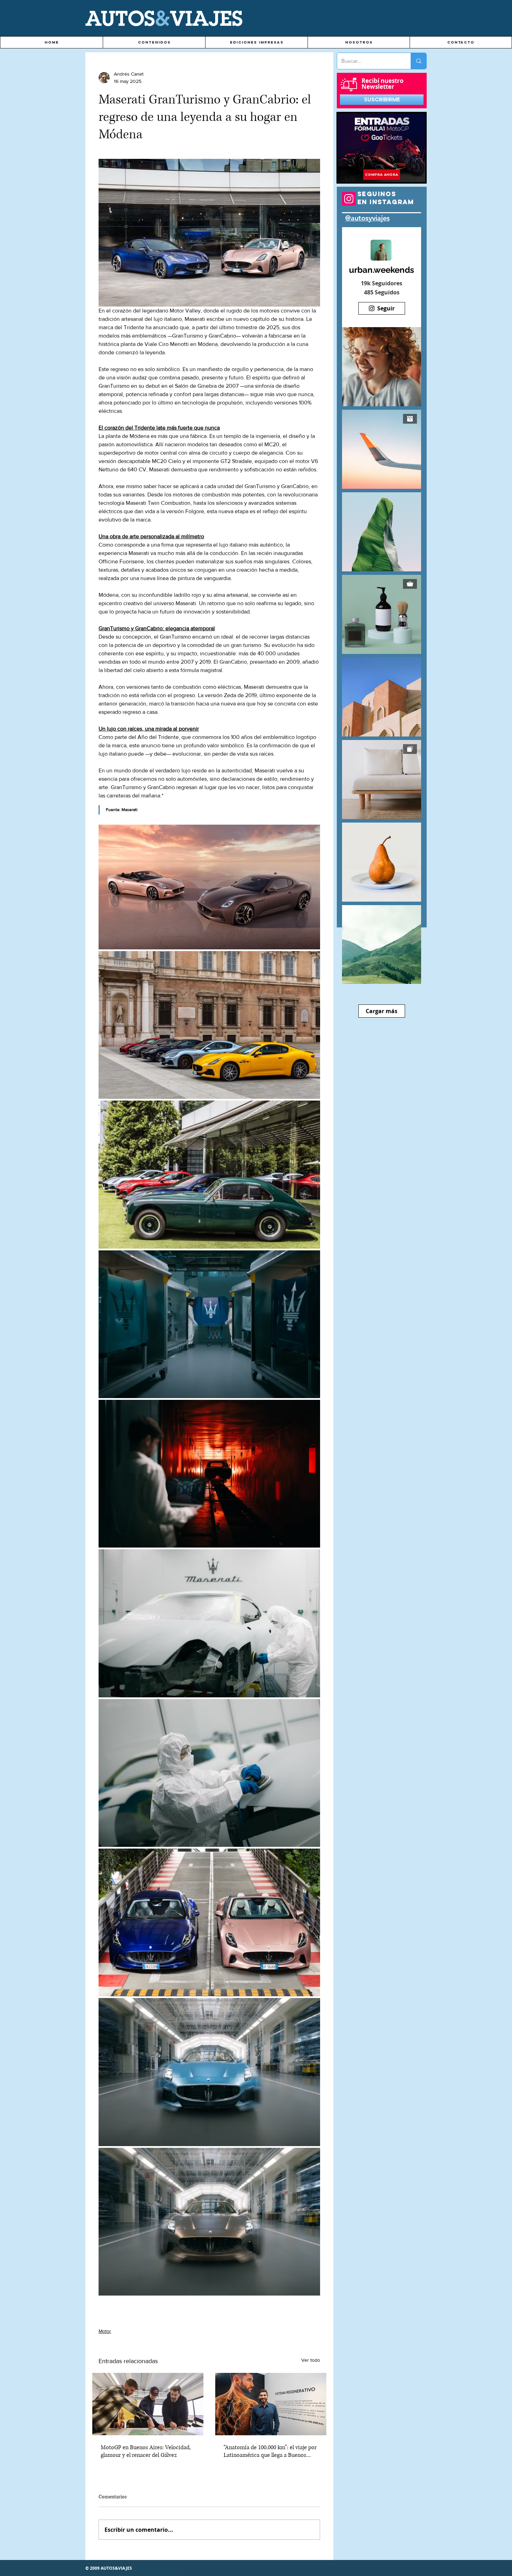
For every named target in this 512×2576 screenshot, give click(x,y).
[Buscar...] (418, 61)
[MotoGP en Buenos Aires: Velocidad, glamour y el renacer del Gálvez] (148, 2404)
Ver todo (311, 2360)
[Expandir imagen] (209, 887)
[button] (154, 42)
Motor (105, 2331)
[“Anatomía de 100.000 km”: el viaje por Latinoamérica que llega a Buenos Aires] (271, 2404)
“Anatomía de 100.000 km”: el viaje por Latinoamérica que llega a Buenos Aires (270, 2451)
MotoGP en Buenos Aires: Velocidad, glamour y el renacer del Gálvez (146, 2451)
